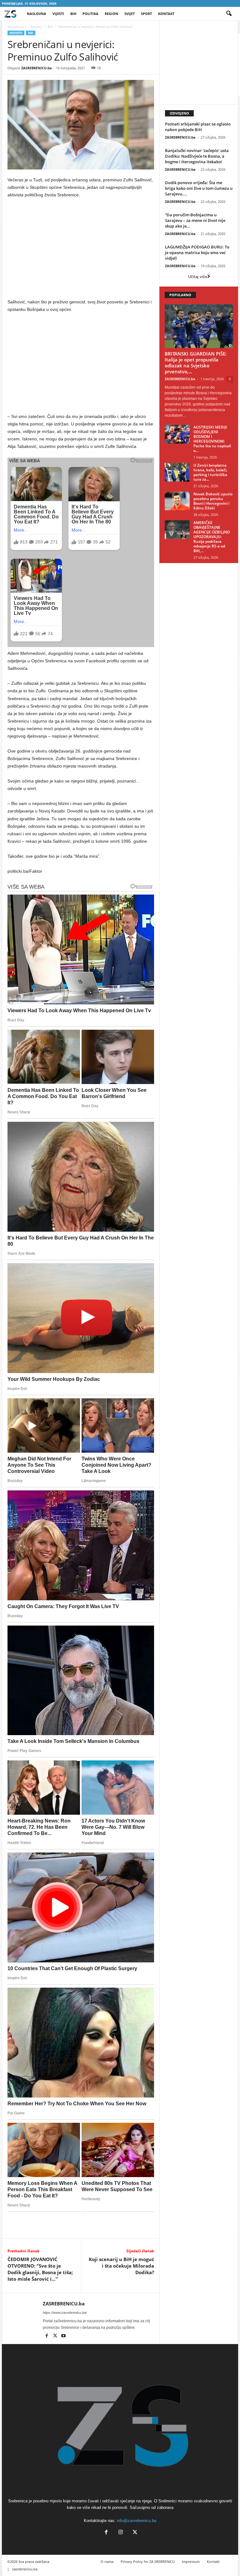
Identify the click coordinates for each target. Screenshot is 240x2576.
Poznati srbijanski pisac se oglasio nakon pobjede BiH (198, 127)
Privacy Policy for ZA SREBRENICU (148, 2561)
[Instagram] (121, 2533)
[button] (229, 14)
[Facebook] (47, 2336)
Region (111, 14)
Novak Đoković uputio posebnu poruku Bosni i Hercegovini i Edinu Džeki (213, 501)
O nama (107, 2561)
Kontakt (166, 14)
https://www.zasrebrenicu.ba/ (65, 2313)
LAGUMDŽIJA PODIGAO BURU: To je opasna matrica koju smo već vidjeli (197, 253)
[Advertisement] (81, 250)
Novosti (36, 27)
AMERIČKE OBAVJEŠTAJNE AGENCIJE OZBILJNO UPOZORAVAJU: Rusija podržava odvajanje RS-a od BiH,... (212, 537)
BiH (73, 14)
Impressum (191, 2561)
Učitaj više (198, 277)
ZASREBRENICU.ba (37, 68)
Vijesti (58, 14)
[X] (55, 2336)
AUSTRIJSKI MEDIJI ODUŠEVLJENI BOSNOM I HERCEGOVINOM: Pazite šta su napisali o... (212, 439)
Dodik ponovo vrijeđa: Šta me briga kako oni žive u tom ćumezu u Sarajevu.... (199, 188)
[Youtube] (63, 2336)
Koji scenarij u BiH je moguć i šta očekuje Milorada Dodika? (121, 2266)
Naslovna (37, 14)
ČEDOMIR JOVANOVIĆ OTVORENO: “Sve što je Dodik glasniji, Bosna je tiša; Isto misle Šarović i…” (40, 2269)
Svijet (130, 14)
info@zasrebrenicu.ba (137, 2521)
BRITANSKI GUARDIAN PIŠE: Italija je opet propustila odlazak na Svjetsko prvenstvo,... (196, 363)
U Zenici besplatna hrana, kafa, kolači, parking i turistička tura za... (210, 472)
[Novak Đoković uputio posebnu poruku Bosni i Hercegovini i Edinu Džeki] (177, 501)
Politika (90, 14)
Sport (146, 14)
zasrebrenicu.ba (25, 2569)
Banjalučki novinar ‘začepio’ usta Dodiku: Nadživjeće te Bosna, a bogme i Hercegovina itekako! (197, 156)
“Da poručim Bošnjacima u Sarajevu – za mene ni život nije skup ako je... (195, 220)
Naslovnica (16, 27)
